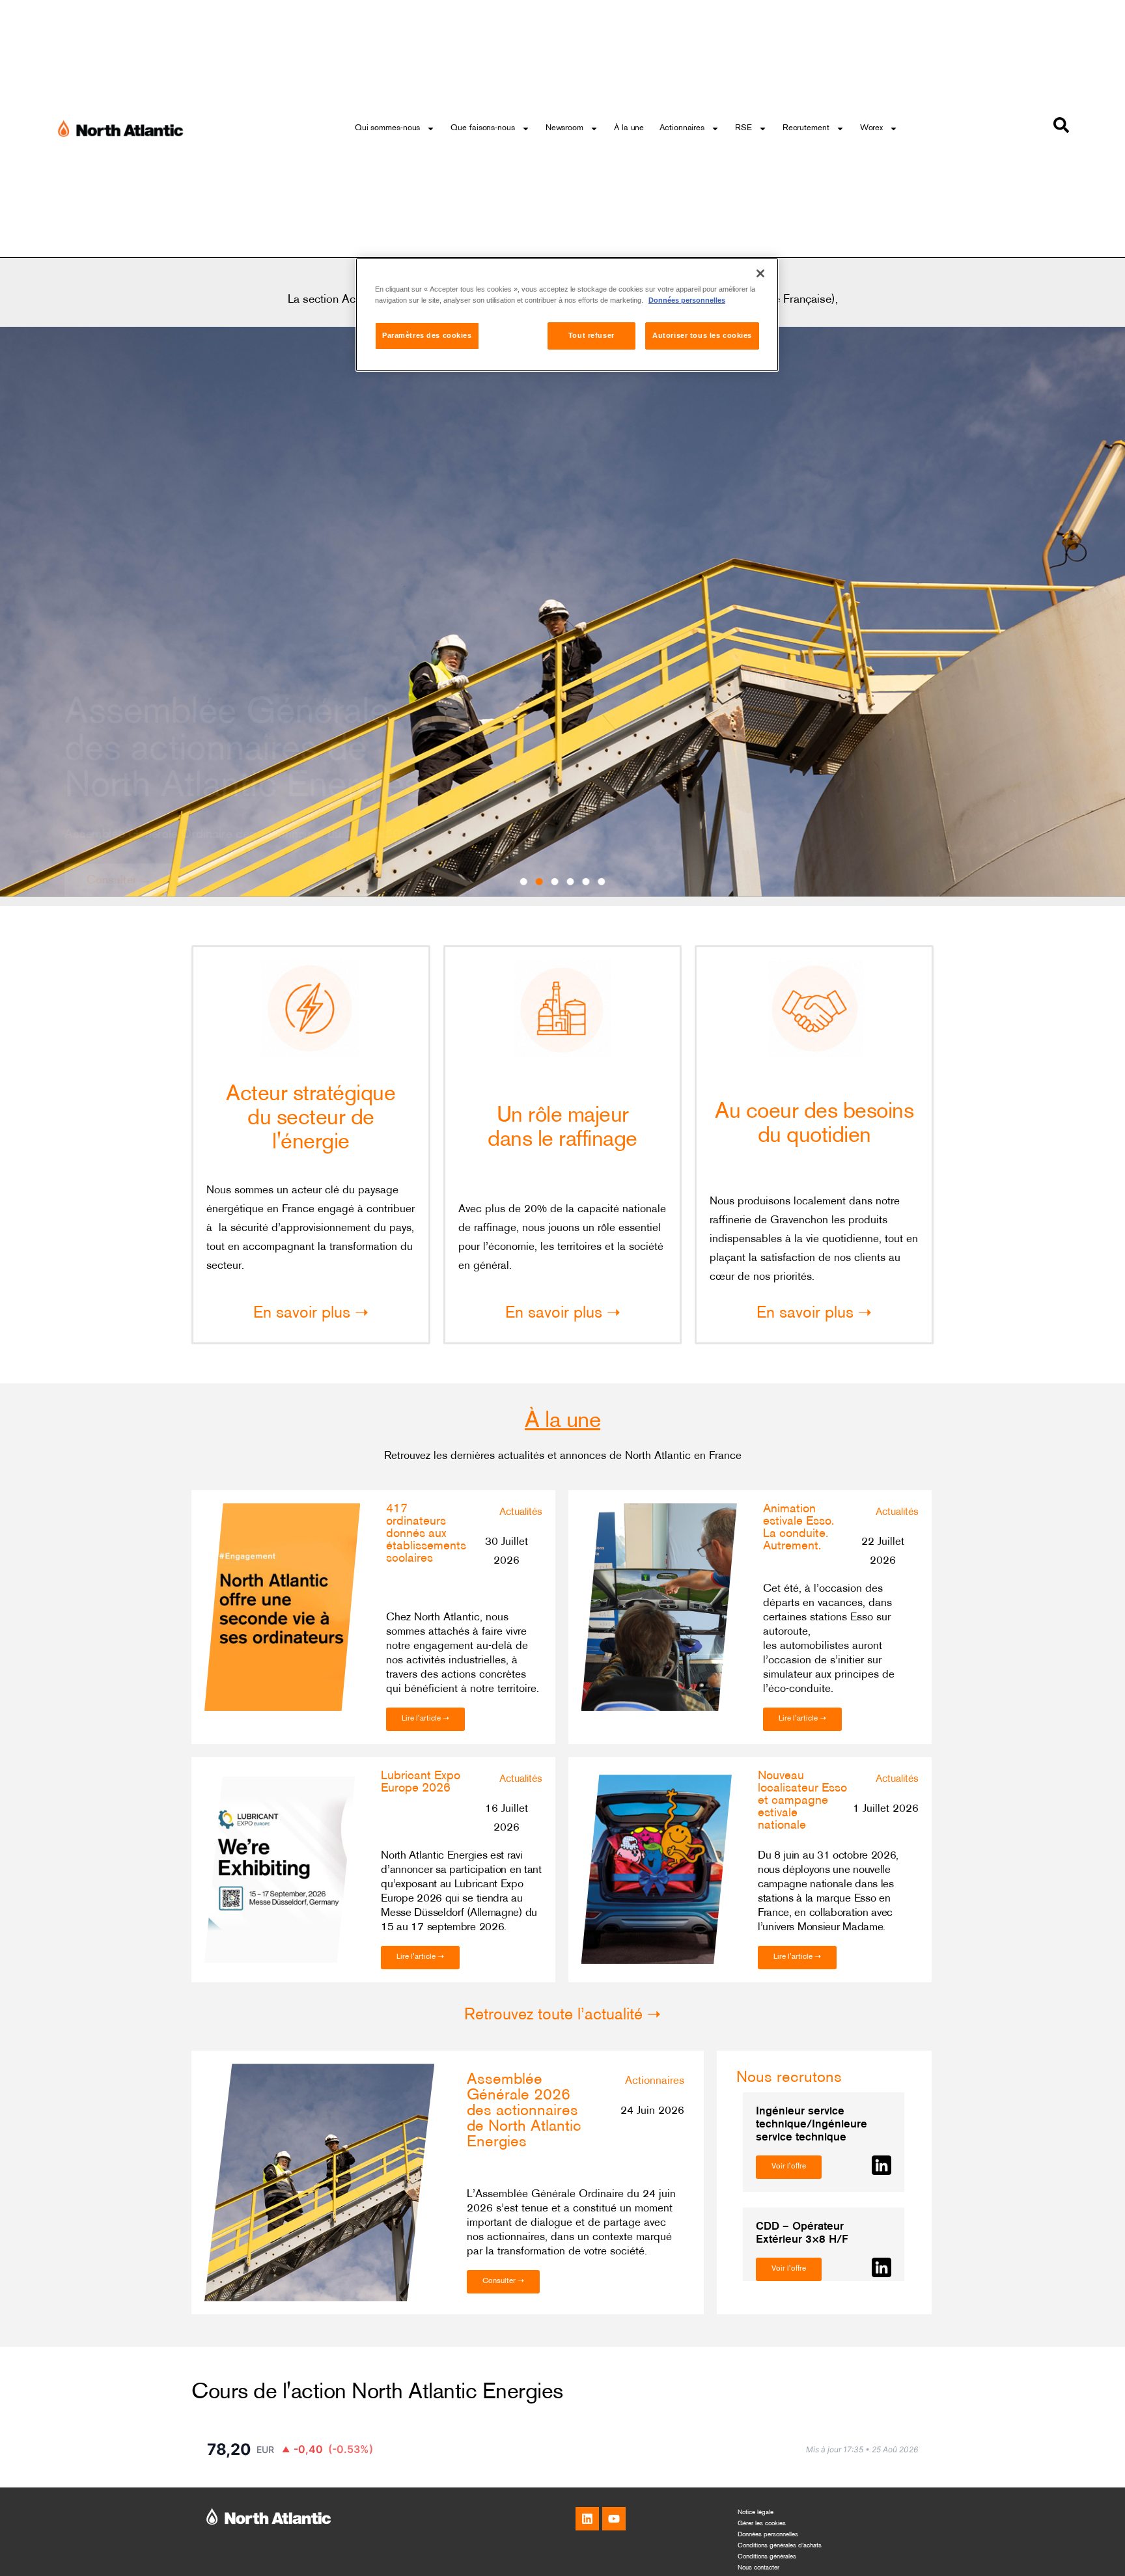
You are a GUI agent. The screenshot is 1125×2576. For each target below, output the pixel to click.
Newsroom (564, 128)
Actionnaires (682, 128)
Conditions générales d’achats (780, 2546)
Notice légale (756, 2513)
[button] (524, 882)
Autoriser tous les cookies (702, 335)
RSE (743, 128)
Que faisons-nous (482, 128)
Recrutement (806, 128)
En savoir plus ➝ (311, 1314)
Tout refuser (591, 335)
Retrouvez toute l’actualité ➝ (562, 2015)
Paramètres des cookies (427, 335)
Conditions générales (767, 2557)
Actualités (521, 1513)
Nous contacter (758, 2568)
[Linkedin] (587, 2519)
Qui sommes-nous (388, 128)
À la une (629, 128)
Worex (872, 128)
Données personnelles (768, 2535)
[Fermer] (760, 273)
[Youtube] (614, 2519)
